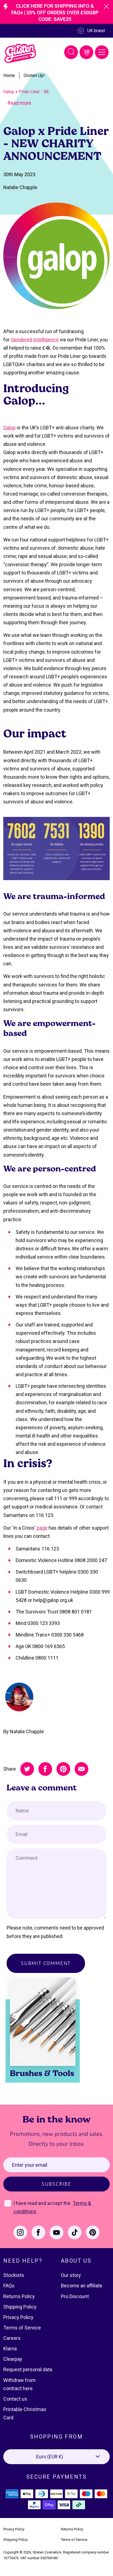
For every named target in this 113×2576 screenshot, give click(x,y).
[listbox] (56, 2457)
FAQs (9, 2286)
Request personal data (28, 2369)
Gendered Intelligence (35, 340)
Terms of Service (22, 2328)
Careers (12, 2338)
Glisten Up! (34, 75)
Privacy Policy (18, 2317)
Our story (71, 2275)
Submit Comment (46, 1963)
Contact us (15, 2399)
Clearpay (13, 2359)
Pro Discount (75, 2296)
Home (9, 75)
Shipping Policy (20, 2307)
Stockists (14, 2275)
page (42, 1528)
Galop (9, 428)
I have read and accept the (43, 2203)
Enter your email (30, 2165)
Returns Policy (19, 2296)
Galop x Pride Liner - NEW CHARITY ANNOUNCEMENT (29, 92)
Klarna (10, 2349)
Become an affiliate (82, 2286)
